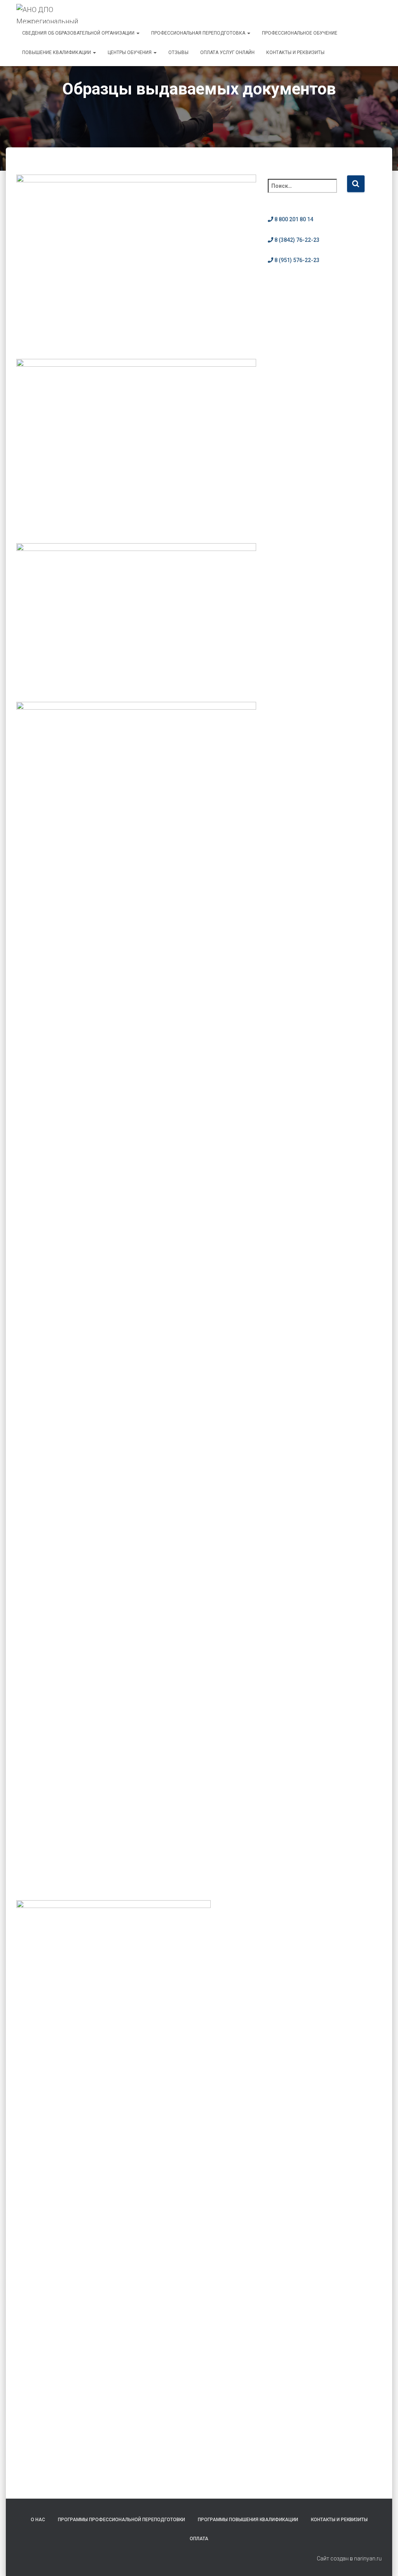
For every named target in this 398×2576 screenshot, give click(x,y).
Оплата (199, 2539)
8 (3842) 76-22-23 (296, 240)
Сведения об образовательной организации (79, 33)
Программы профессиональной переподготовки (121, 2520)
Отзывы (178, 52)
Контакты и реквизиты (295, 52)
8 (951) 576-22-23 (296, 260)
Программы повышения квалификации (248, 2520)
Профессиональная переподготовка (199, 33)
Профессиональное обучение (300, 33)
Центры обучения (130, 52)
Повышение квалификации (57, 52)
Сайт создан (333, 2559)
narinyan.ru (368, 2559)
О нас (38, 2520)
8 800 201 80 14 (293, 219)
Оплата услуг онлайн (227, 52)
